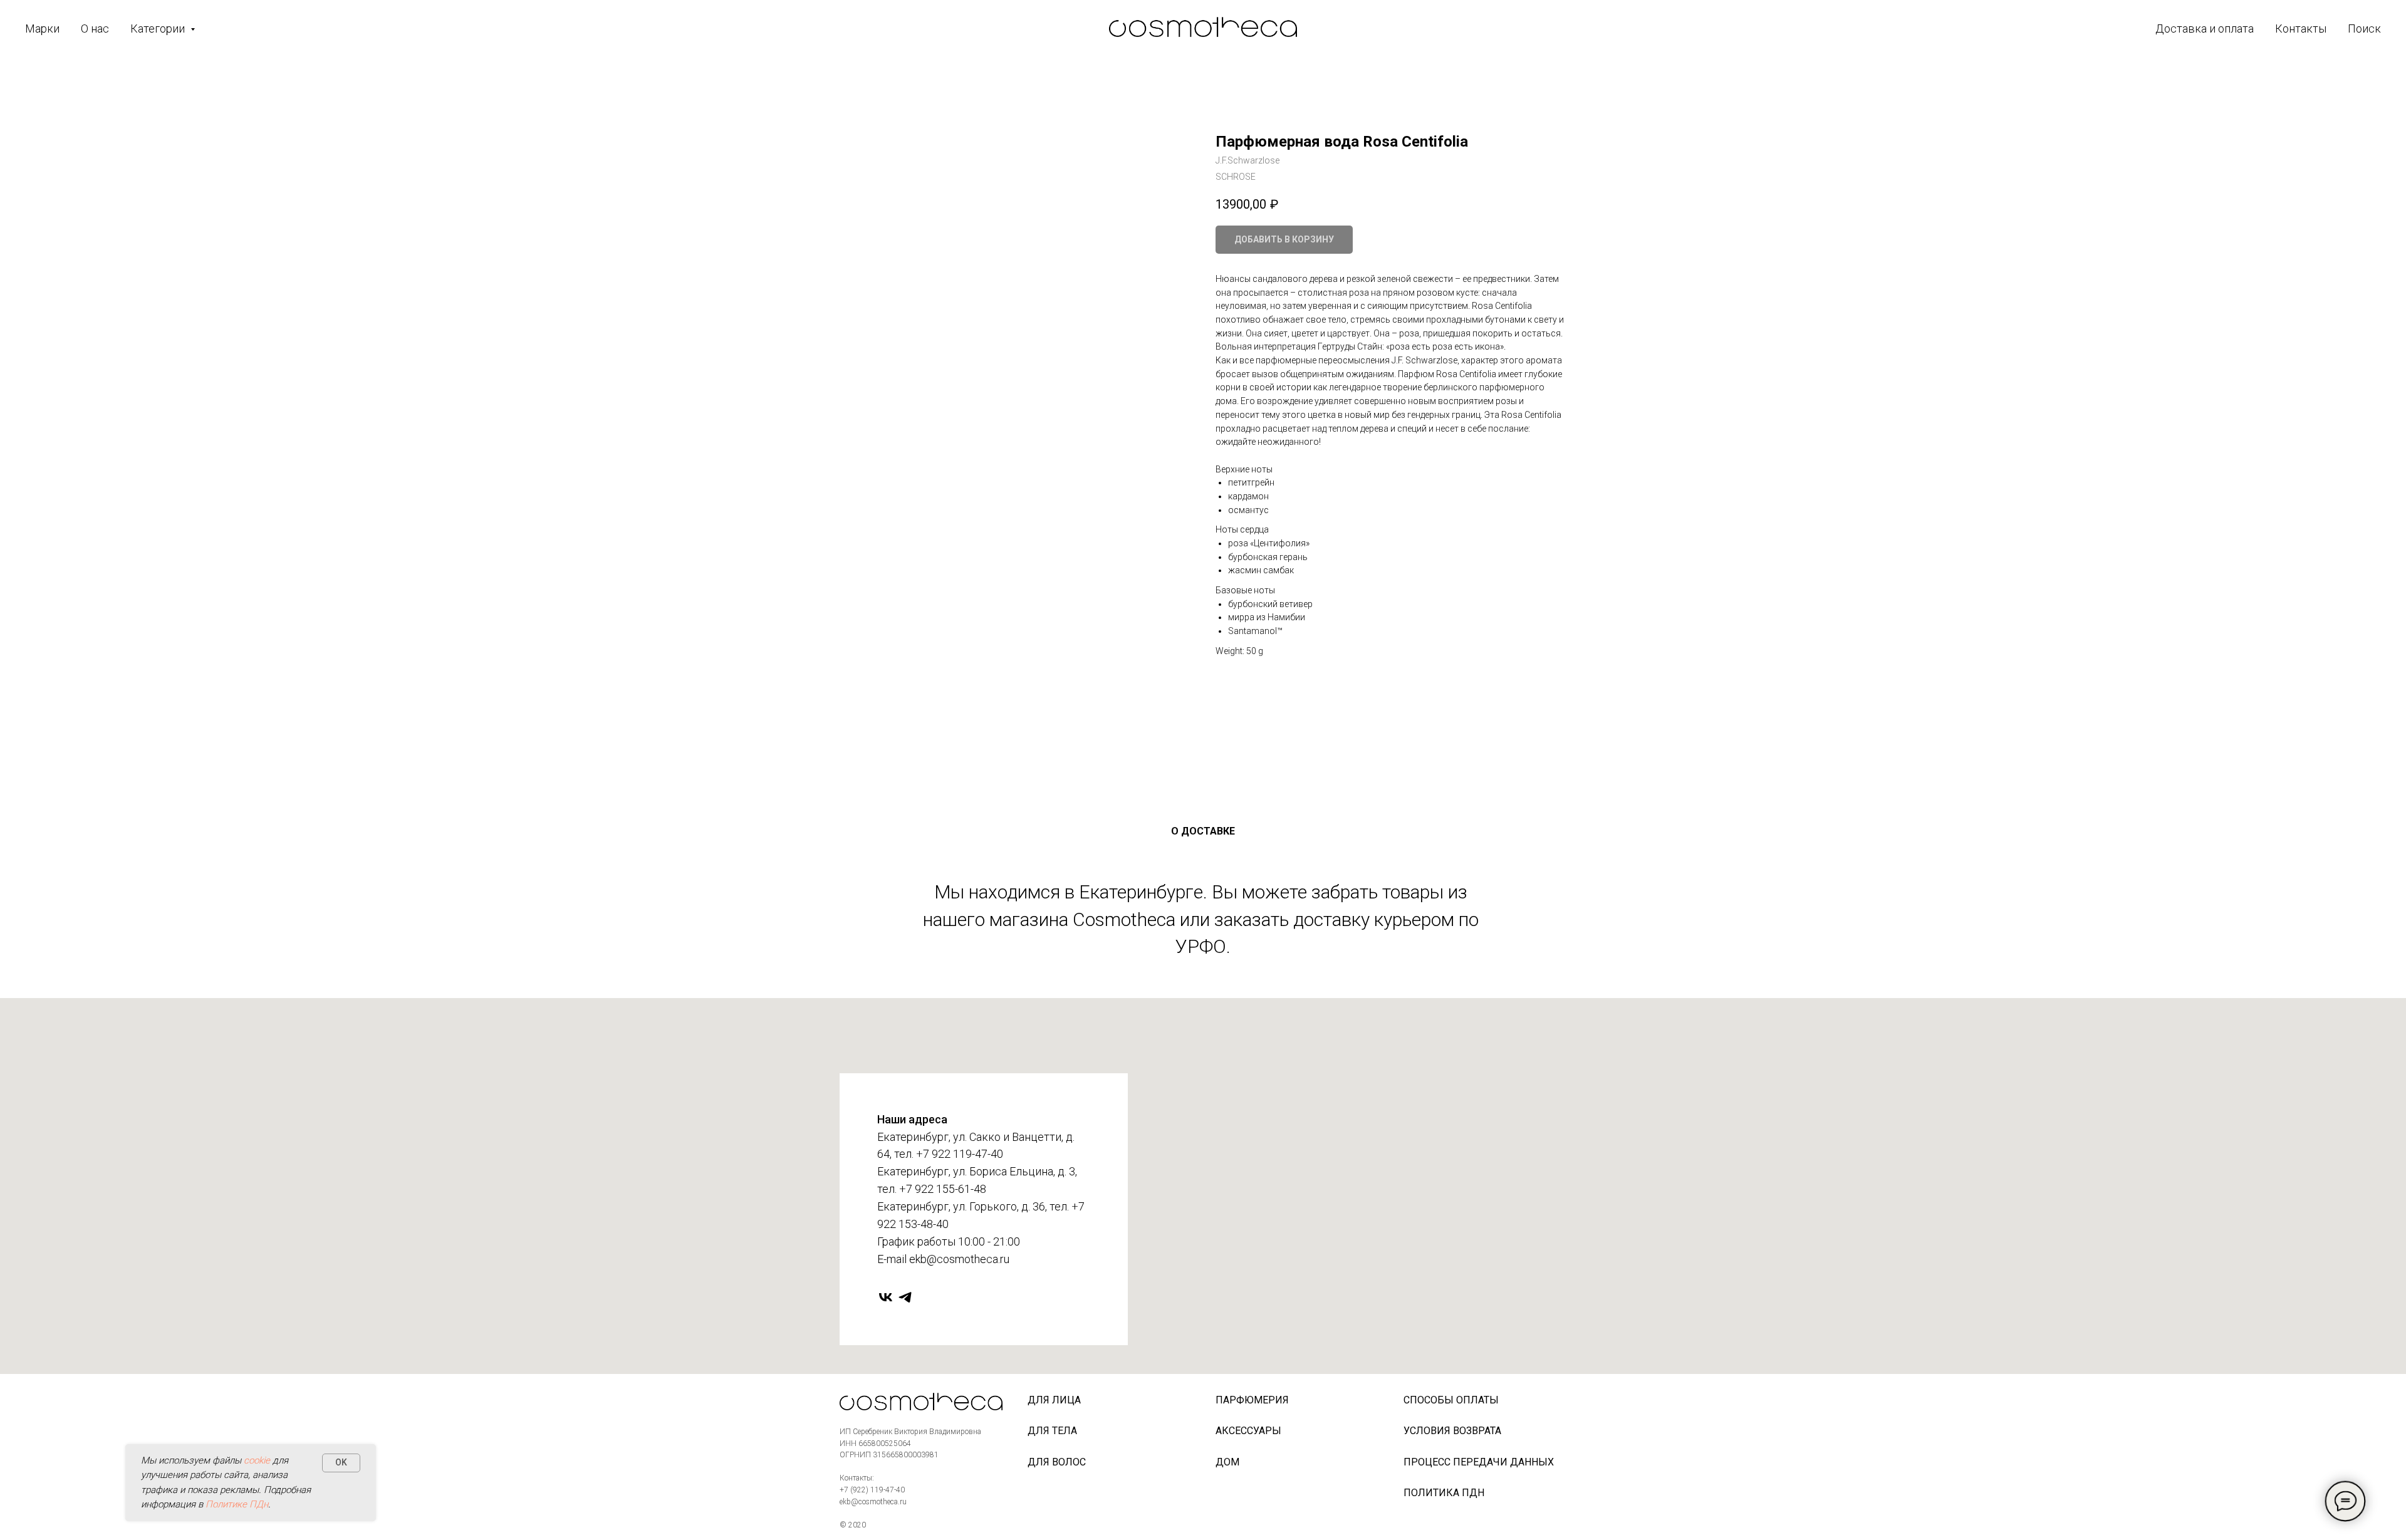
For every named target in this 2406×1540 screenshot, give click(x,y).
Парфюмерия (1252, 1400)
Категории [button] (159, 29)
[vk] (886, 1297)
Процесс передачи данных (1479, 1462)
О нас (95, 29)
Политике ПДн (237, 1504)
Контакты (2301, 29)
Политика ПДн (1444, 1493)
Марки (42, 29)
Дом (1227, 1462)
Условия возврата (1452, 1431)
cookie (257, 1460)
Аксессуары (1248, 1431)
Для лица (1054, 1400)
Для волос (1057, 1462)
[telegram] (905, 1297)
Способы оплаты (1451, 1400)
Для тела (1052, 1431)
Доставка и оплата (2205, 29)
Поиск (2364, 29)
